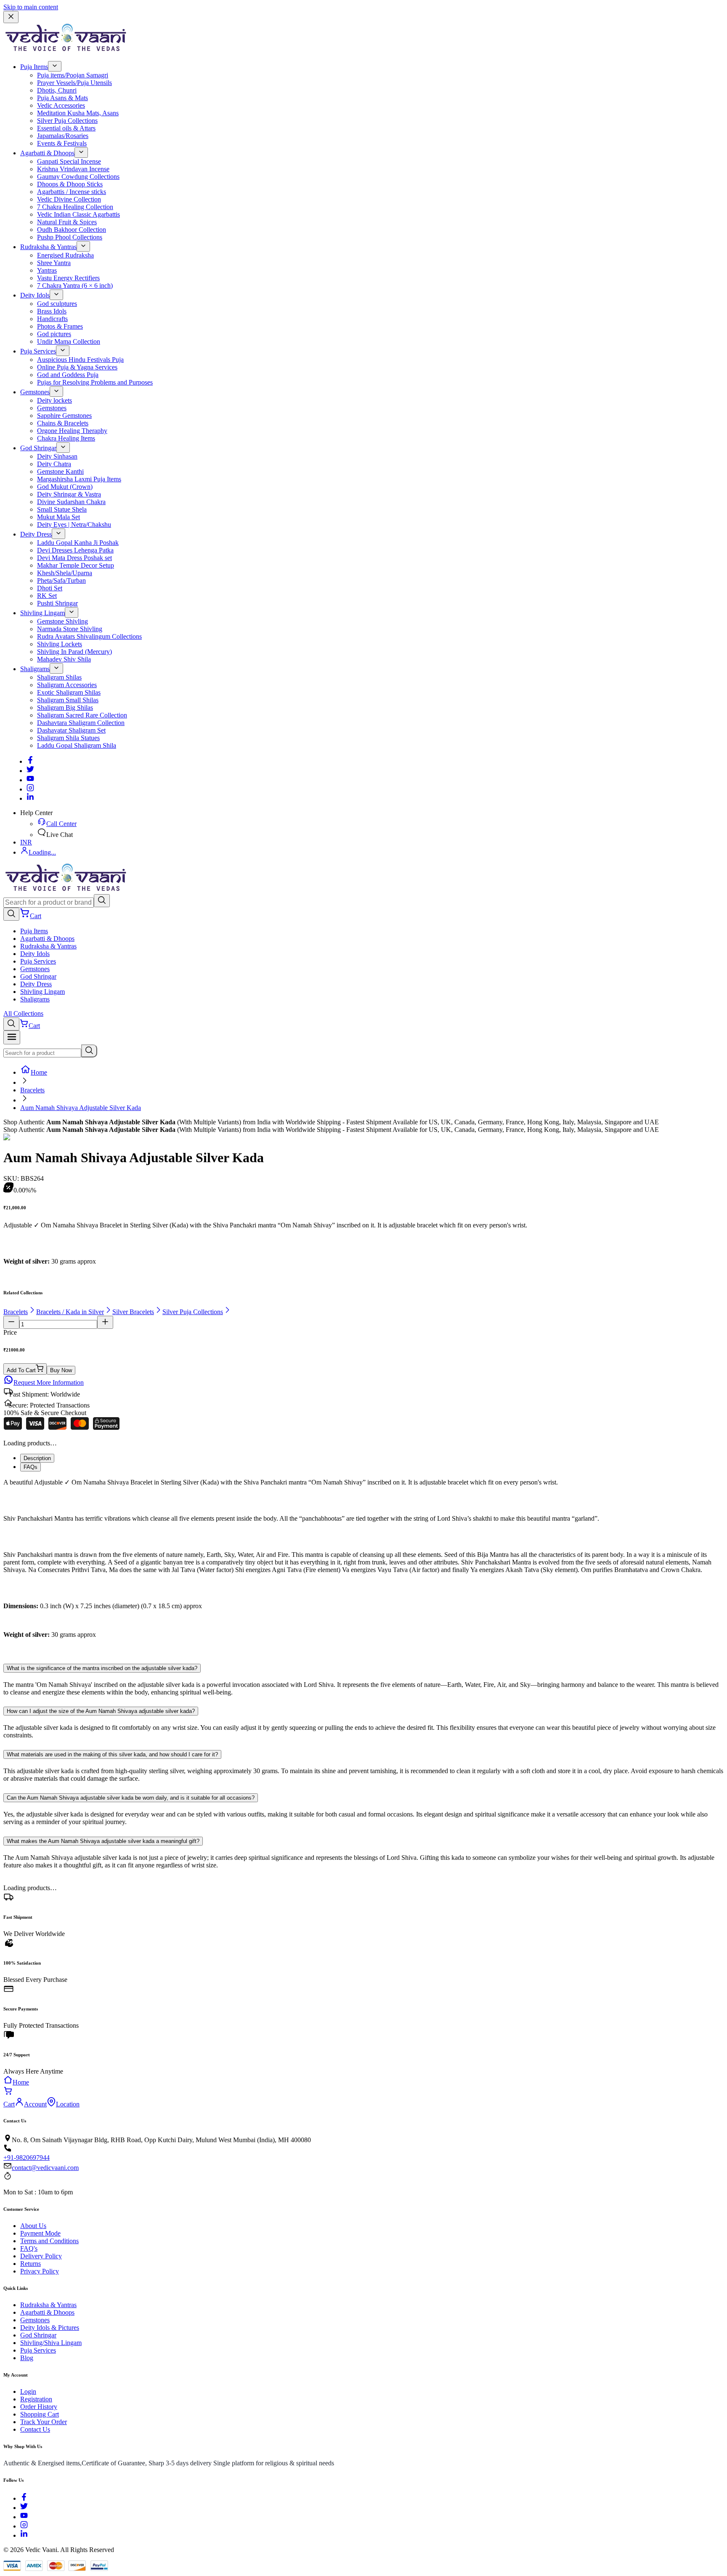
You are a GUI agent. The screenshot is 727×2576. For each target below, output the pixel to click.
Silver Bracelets (133, 1312)
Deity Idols (35, 295)
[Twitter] (30, 771)
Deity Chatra (54, 464)
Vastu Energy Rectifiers (68, 278)
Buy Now (61, 1370)
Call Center (61, 824)
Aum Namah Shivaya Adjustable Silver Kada (81, 1108)
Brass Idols (52, 311)
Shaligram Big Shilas (65, 708)
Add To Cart (21, 1370)
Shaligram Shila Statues (68, 738)
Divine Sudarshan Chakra (71, 502)
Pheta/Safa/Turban (61, 580)
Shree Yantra (54, 263)
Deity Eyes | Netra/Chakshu (74, 524)
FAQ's (29, 2248)
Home (39, 1072)
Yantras (47, 270)
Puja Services (38, 351)
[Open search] (11, 914)
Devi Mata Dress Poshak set (74, 558)
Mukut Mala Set (58, 517)
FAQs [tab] (31, 1467)
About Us (33, 2226)
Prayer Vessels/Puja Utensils (74, 83)
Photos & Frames (60, 326)
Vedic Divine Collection (69, 199)
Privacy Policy (40, 2271)
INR (26, 842)
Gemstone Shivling (62, 621)
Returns (31, 2264)
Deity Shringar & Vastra (69, 494)
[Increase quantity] (105, 1322)
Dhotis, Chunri (57, 90)
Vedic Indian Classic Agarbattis (78, 214)
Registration (36, 2399)
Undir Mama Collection (69, 341)
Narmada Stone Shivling (70, 629)
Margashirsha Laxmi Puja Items (79, 479)
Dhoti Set (50, 588)
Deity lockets (54, 400)
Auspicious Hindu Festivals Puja (80, 360)
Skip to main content (31, 7)
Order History (39, 2407)
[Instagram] (30, 789)
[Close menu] (11, 17)
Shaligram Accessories (67, 685)
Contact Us (35, 2429)
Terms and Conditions (49, 2241)
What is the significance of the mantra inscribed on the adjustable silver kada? (102, 1668)
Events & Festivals (62, 143)
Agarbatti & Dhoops (47, 153)
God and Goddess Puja (68, 375)
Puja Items (34, 67)
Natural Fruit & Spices (67, 222)
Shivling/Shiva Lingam (51, 2343)
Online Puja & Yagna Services (77, 367)
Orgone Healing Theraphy (72, 431)
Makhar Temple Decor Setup (76, 565)
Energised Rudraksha (65, 255)
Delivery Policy (41, 2256)
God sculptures (57, 304)
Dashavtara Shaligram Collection (81, 723)
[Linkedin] (30, 798)
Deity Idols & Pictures (50, 2328)
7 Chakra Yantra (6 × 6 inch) (75, 285)
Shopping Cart (40, 2414)
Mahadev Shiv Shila (64, 659)
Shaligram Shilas (59, 677)
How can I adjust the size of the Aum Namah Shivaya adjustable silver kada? (101, 1711)
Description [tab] (37, 1458)
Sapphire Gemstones (64, 416)
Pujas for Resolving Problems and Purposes (95, 382)
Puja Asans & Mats (62, 98)
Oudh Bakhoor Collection (72, 230)
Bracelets (32, 1090)
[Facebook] (30, 761)
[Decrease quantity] (11, 1322)
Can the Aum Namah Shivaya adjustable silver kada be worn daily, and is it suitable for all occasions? (131, 1798)
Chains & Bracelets (63, 423)
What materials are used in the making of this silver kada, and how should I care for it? (112, 1754)
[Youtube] (30, 780)
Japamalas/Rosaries (63, 136)
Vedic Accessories (61, 105)
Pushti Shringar (57, 603)
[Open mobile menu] (12, 1037)
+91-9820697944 (27, 2158)
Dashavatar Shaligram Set (71, 730)
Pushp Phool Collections (70, 237)
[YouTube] (24, 2517)
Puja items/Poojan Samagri (73, 75)
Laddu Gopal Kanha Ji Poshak (78, 543)
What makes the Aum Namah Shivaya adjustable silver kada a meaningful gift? (103, 1841)
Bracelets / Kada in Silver (70, 1312)
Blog (27, 2358)
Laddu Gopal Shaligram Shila (77, 745)
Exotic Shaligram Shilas (69, 692)
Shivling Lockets (60, 644)
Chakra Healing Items (66, 438)
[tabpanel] (363, 1566)
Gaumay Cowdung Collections (78, 177)
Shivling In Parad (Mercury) (74, 652)
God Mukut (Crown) (65, 487)
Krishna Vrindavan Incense (73, 169)
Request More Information (49, 1382)
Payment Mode (40, 2233)
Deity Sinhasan (57, 456)
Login (28, 2391)
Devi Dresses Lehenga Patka (75, 550)
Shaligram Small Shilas (68, 700)
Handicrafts (52, 319)
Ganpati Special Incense (69, 161)
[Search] (102, 901)
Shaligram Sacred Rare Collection (82, 715)
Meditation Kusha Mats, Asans (78, 113)
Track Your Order (44, 2422)
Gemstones (35, 392)
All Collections (23, 1013)
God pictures (54, 334)
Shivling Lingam (42, 613)
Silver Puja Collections (67, 121)
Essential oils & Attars (66, 128)
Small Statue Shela (62, 509)
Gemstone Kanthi (60, 471)
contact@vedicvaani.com (45, 2168)
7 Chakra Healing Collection (75, 207)
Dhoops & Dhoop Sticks (70, 184)
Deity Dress (36, 534)
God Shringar (38, 448)
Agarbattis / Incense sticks (72, 192)
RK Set (47, 596)
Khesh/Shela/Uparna (65, 573)
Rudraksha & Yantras (48, 247)
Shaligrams (35, 669)
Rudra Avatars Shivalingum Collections (89, 636)
